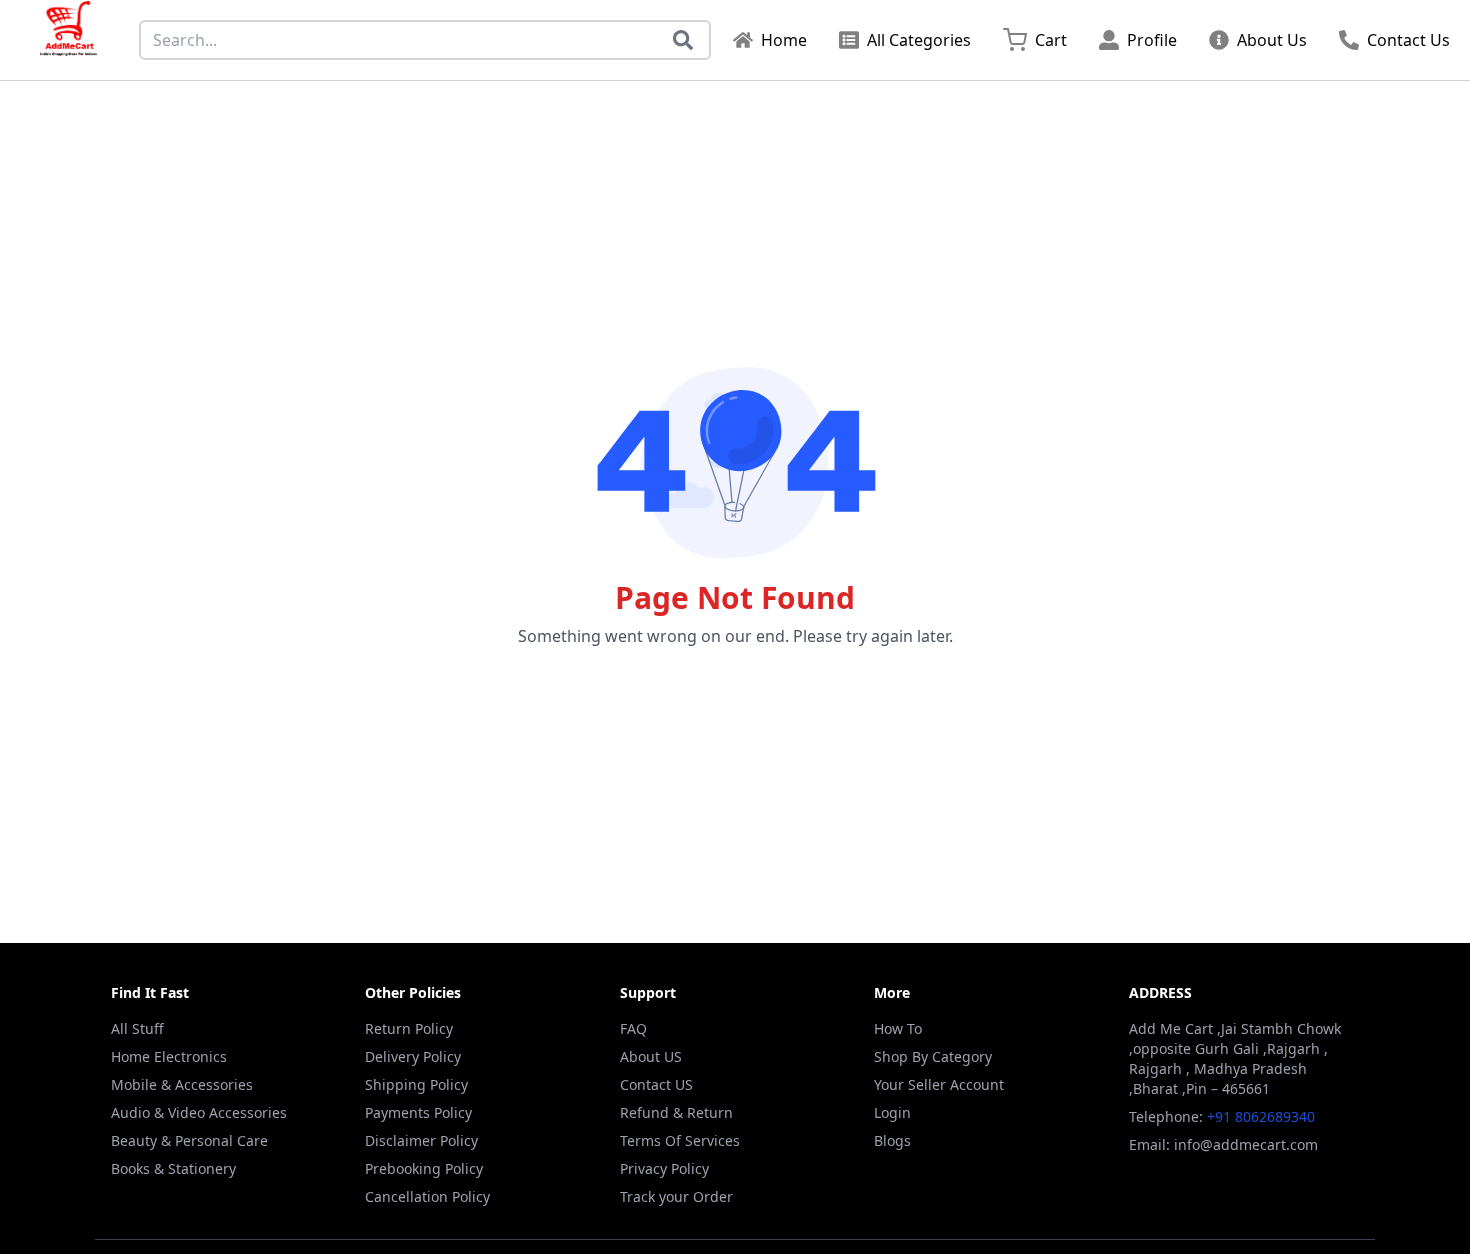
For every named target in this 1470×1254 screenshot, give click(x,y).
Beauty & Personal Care (189, 1140)
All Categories (919, 40)
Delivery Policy (413, 1056)
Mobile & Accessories (182, 1084)
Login (892, 1112)
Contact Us (1408, 40)
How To (898, 1028)
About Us (1272, 40)
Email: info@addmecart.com (1223, 1144)
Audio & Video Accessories (199, 1112)
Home (784, 40)
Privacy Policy (664, 1168)
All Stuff (137, 1028)
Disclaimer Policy (421, 1140)
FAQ (633, 1028)
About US (651, 1056)
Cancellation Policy (427, 1196)
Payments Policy (418, 1112)
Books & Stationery (173, 1168)
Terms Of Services (680, 1140)
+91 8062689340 (1261, 1116)
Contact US (656, 1084)
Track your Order (676, 1196)
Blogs (892, 1140)
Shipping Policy (416, 1084)
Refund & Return (676, 1112)
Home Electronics (169, 1056)
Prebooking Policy (424, 1168)
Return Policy (409, 1028)
